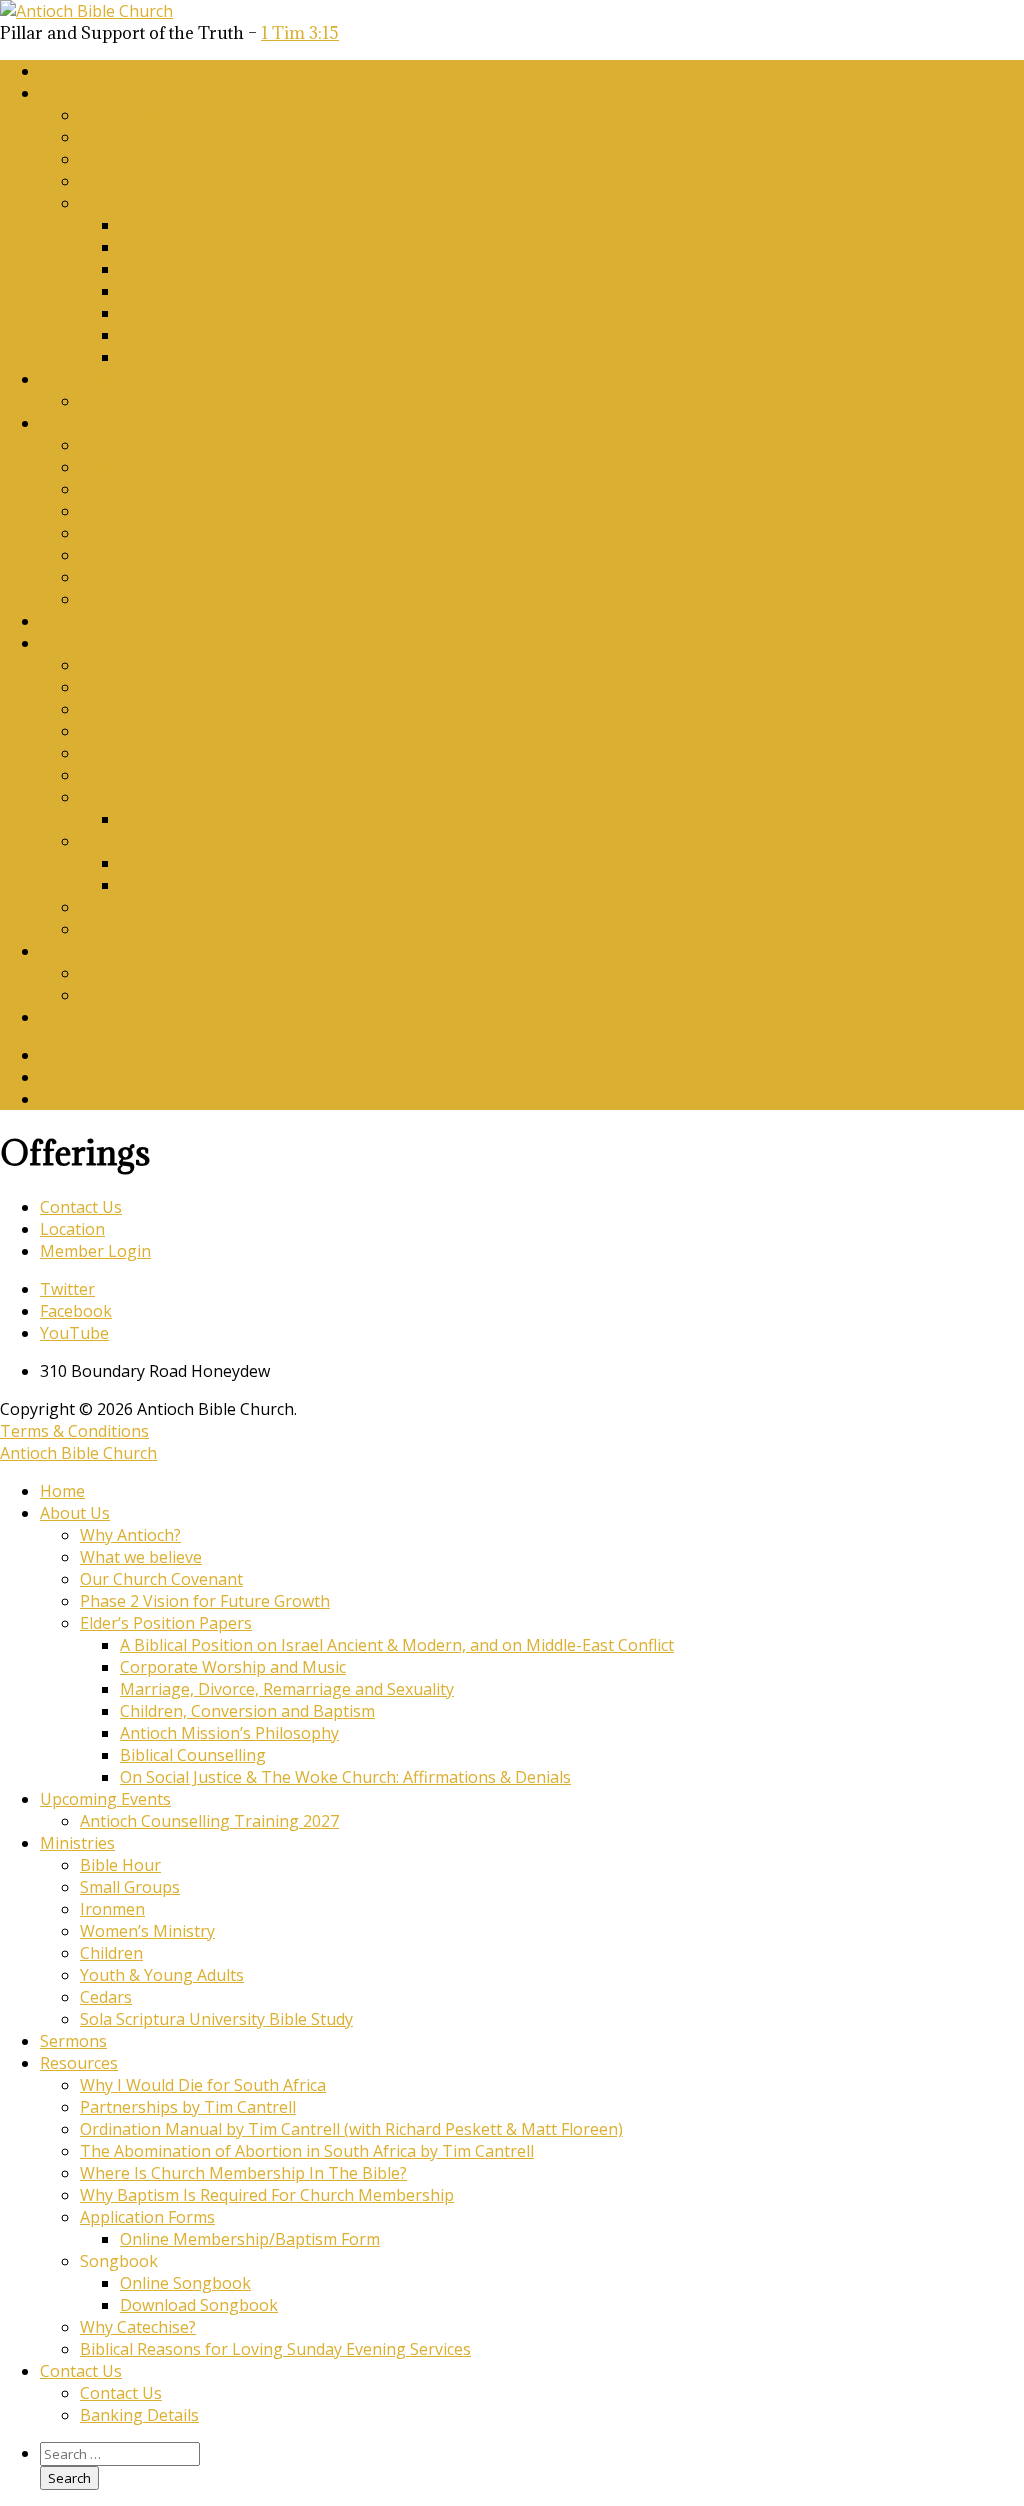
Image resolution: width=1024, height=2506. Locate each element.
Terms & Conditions (74, 1431)
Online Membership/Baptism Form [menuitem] (250, 2239)
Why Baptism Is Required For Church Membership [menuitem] (267, 2195)
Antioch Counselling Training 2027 (209, 401)
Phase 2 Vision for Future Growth (205, 181)
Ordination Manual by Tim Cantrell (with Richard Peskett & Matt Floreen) (351, 709)
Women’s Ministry (147, 511)
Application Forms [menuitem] (147, 2217)
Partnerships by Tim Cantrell (188, 687)
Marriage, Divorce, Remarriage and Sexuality (287, 269)
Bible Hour (120, 445)
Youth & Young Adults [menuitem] (162, 1975)
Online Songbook (185, 863)
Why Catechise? (138, 907)
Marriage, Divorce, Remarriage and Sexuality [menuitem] (287, 1689)
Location (72, 1229)
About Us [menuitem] (75, 1513)
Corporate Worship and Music (233, 247)
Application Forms (147, 797)
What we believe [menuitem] (141, 1557)
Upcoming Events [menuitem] (105, 1799)
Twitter (67, 1055)
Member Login (95, 1017)
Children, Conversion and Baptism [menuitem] (247, 1711)
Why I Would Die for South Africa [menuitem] (203, 2085)
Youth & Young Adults (162, 555)
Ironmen (112, 489)
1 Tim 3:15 (300, 33)
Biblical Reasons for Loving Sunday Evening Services (275, 929)
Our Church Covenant (161, 159)
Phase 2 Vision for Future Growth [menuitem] (205, 1601)
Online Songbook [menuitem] (185, 2283)
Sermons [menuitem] (73, 2041)
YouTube (74, 1099)
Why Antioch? (130, 115)
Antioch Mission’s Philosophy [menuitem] (229, 1733)
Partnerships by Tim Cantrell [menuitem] (188, 2107)
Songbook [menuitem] (119, 2261)
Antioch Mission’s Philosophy (229, 313)
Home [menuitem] (62, 1491)
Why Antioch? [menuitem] (130, 1535)
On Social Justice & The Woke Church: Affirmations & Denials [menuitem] (345, 1777)
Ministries (77, 423)
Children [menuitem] (111, 1953)
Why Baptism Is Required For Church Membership (267, 775)
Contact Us (81, 951)
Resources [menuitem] (79, 2063)
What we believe (141, 137)
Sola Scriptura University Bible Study (216, 599)
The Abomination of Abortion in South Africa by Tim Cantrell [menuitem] (307, 2151)
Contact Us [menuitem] (81, 2371)
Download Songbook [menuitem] (199, 2305)
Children (111, 533)
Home (62, 71)
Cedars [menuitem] (106, 1997)
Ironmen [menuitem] (112, 1909)
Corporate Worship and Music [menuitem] (233, 1667)
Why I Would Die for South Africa (203, 665)
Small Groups (130, 467)
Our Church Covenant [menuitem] (161, 1579)
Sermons (73, 621)
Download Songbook (199, 885)
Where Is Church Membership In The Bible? (243, 753)
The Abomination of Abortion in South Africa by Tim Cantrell (307, 731)
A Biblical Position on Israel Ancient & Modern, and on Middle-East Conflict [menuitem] (397, 1645)
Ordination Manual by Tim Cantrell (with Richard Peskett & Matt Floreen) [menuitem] (351, 2129)
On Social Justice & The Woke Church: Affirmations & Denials (345, 357)
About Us (75, 93)
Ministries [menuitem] (77, 1843)
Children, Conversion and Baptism (247, 291)
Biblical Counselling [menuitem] (193, 1755)
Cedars (106, 577)
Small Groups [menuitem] (130, 1887)
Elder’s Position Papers (166, 203)
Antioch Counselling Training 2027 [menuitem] (209, 1821)
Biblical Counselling (193, 335)
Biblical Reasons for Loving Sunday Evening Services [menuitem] (275, 2349)
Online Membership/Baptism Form (250, 819)
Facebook (76, 1077)
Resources (79, 643)
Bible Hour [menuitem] (120, 1865)
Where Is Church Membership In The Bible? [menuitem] (243, 2173)
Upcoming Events (105, 379)
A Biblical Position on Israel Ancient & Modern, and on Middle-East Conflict (397, 225)
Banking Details (139, 995)
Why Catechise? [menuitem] (138, 2327)
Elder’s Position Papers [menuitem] (166, 1623)
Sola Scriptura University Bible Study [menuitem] (216, 2019)
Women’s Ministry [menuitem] (147, 1931)
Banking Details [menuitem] (139, 2415)
